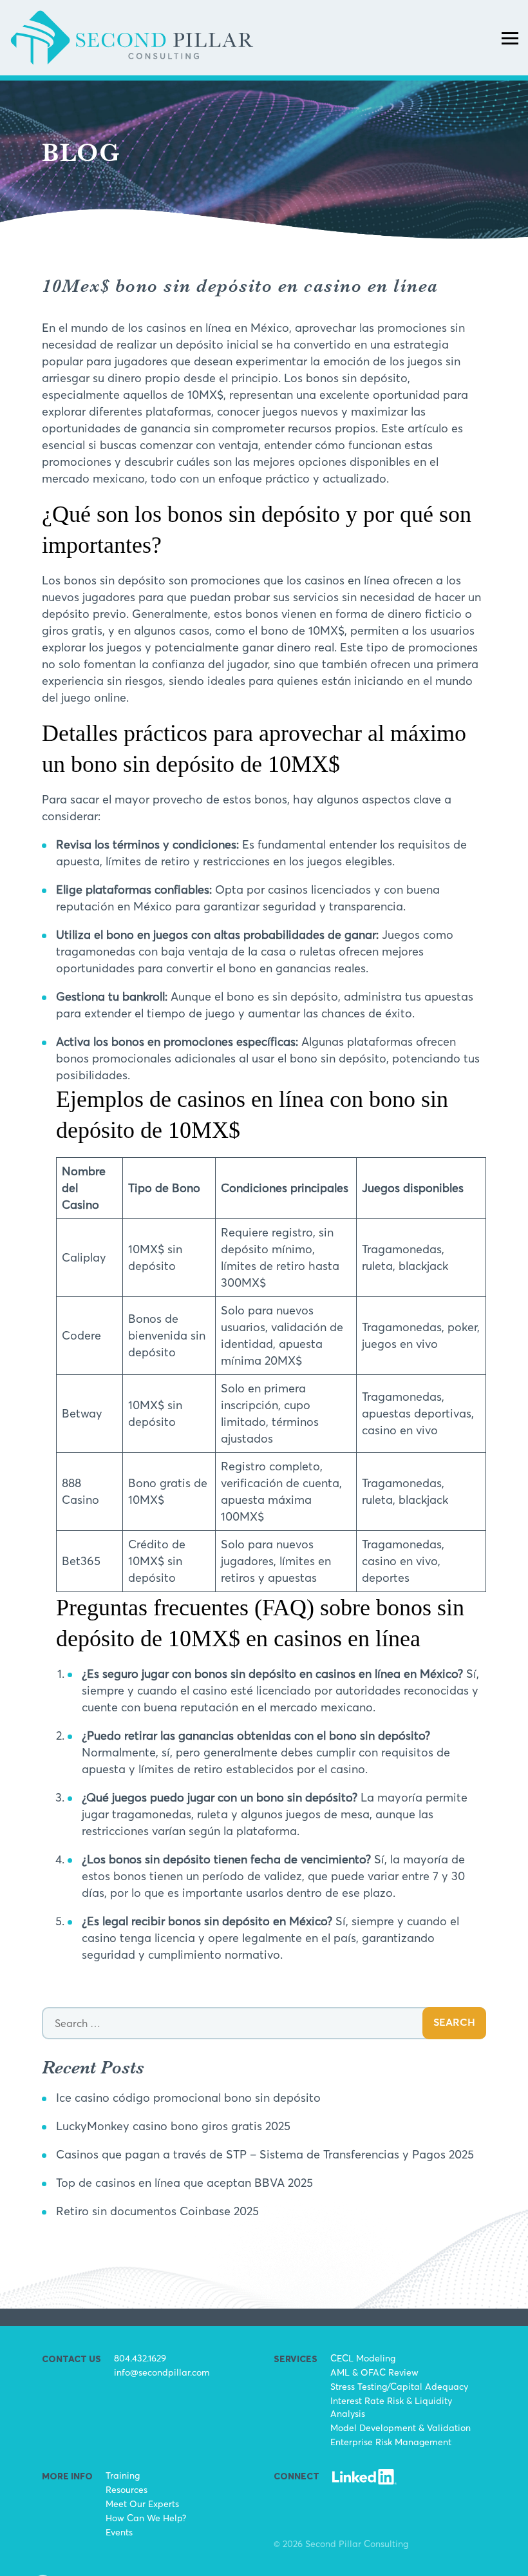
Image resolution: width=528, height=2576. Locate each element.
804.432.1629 (140, 2358)
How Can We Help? (146, 2518)
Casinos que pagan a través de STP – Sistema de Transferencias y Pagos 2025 (265, 2154)
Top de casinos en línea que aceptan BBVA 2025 (184, 2183)
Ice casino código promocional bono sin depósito (188, 2098)
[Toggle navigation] (510, 37)
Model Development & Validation (401, 2427)
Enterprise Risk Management (391, 2442)
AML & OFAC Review (374, 2372)
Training (123, 2475)
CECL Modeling (363, 2358)
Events (119, 2532)
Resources (127, 2489)
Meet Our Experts (142, 2504)
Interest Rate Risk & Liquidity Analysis (391, 2407)
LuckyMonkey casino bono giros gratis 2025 (173, 2126)
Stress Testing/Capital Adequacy (399, 2386)
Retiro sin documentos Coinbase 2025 (157, 2211)
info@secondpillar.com (162, 2372)
